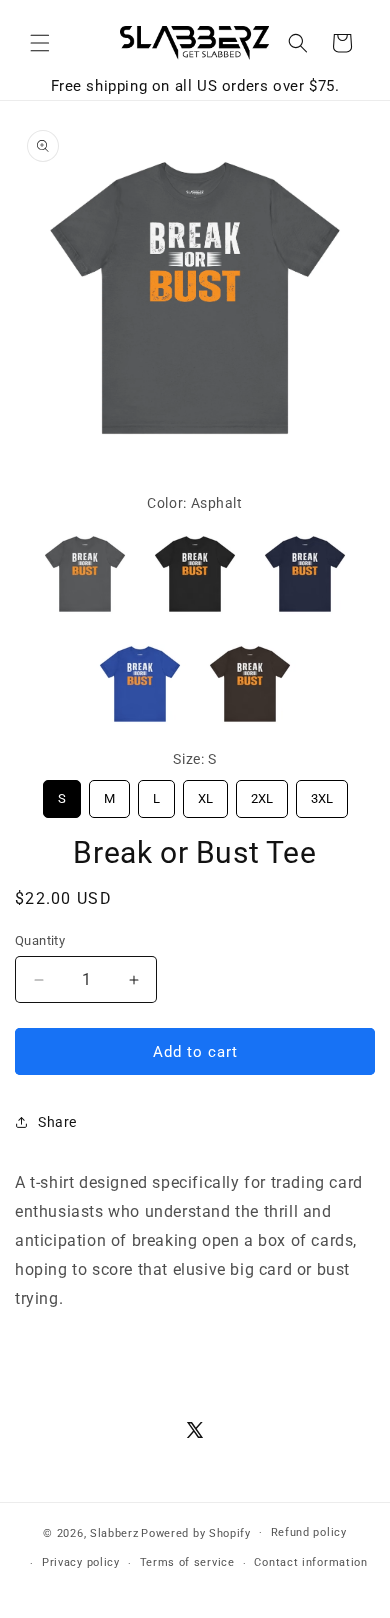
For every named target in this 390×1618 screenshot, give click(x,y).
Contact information (310, 1562)
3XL (321, 793)
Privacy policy (81, 1562)
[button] (40, 43)
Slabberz (114, 1532)
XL (205, 793)
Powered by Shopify (196, 1532)
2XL (261, 793)
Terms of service (187, 1562)
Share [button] (57, 1122)
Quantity (40, 940)
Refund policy (309, 1532)
